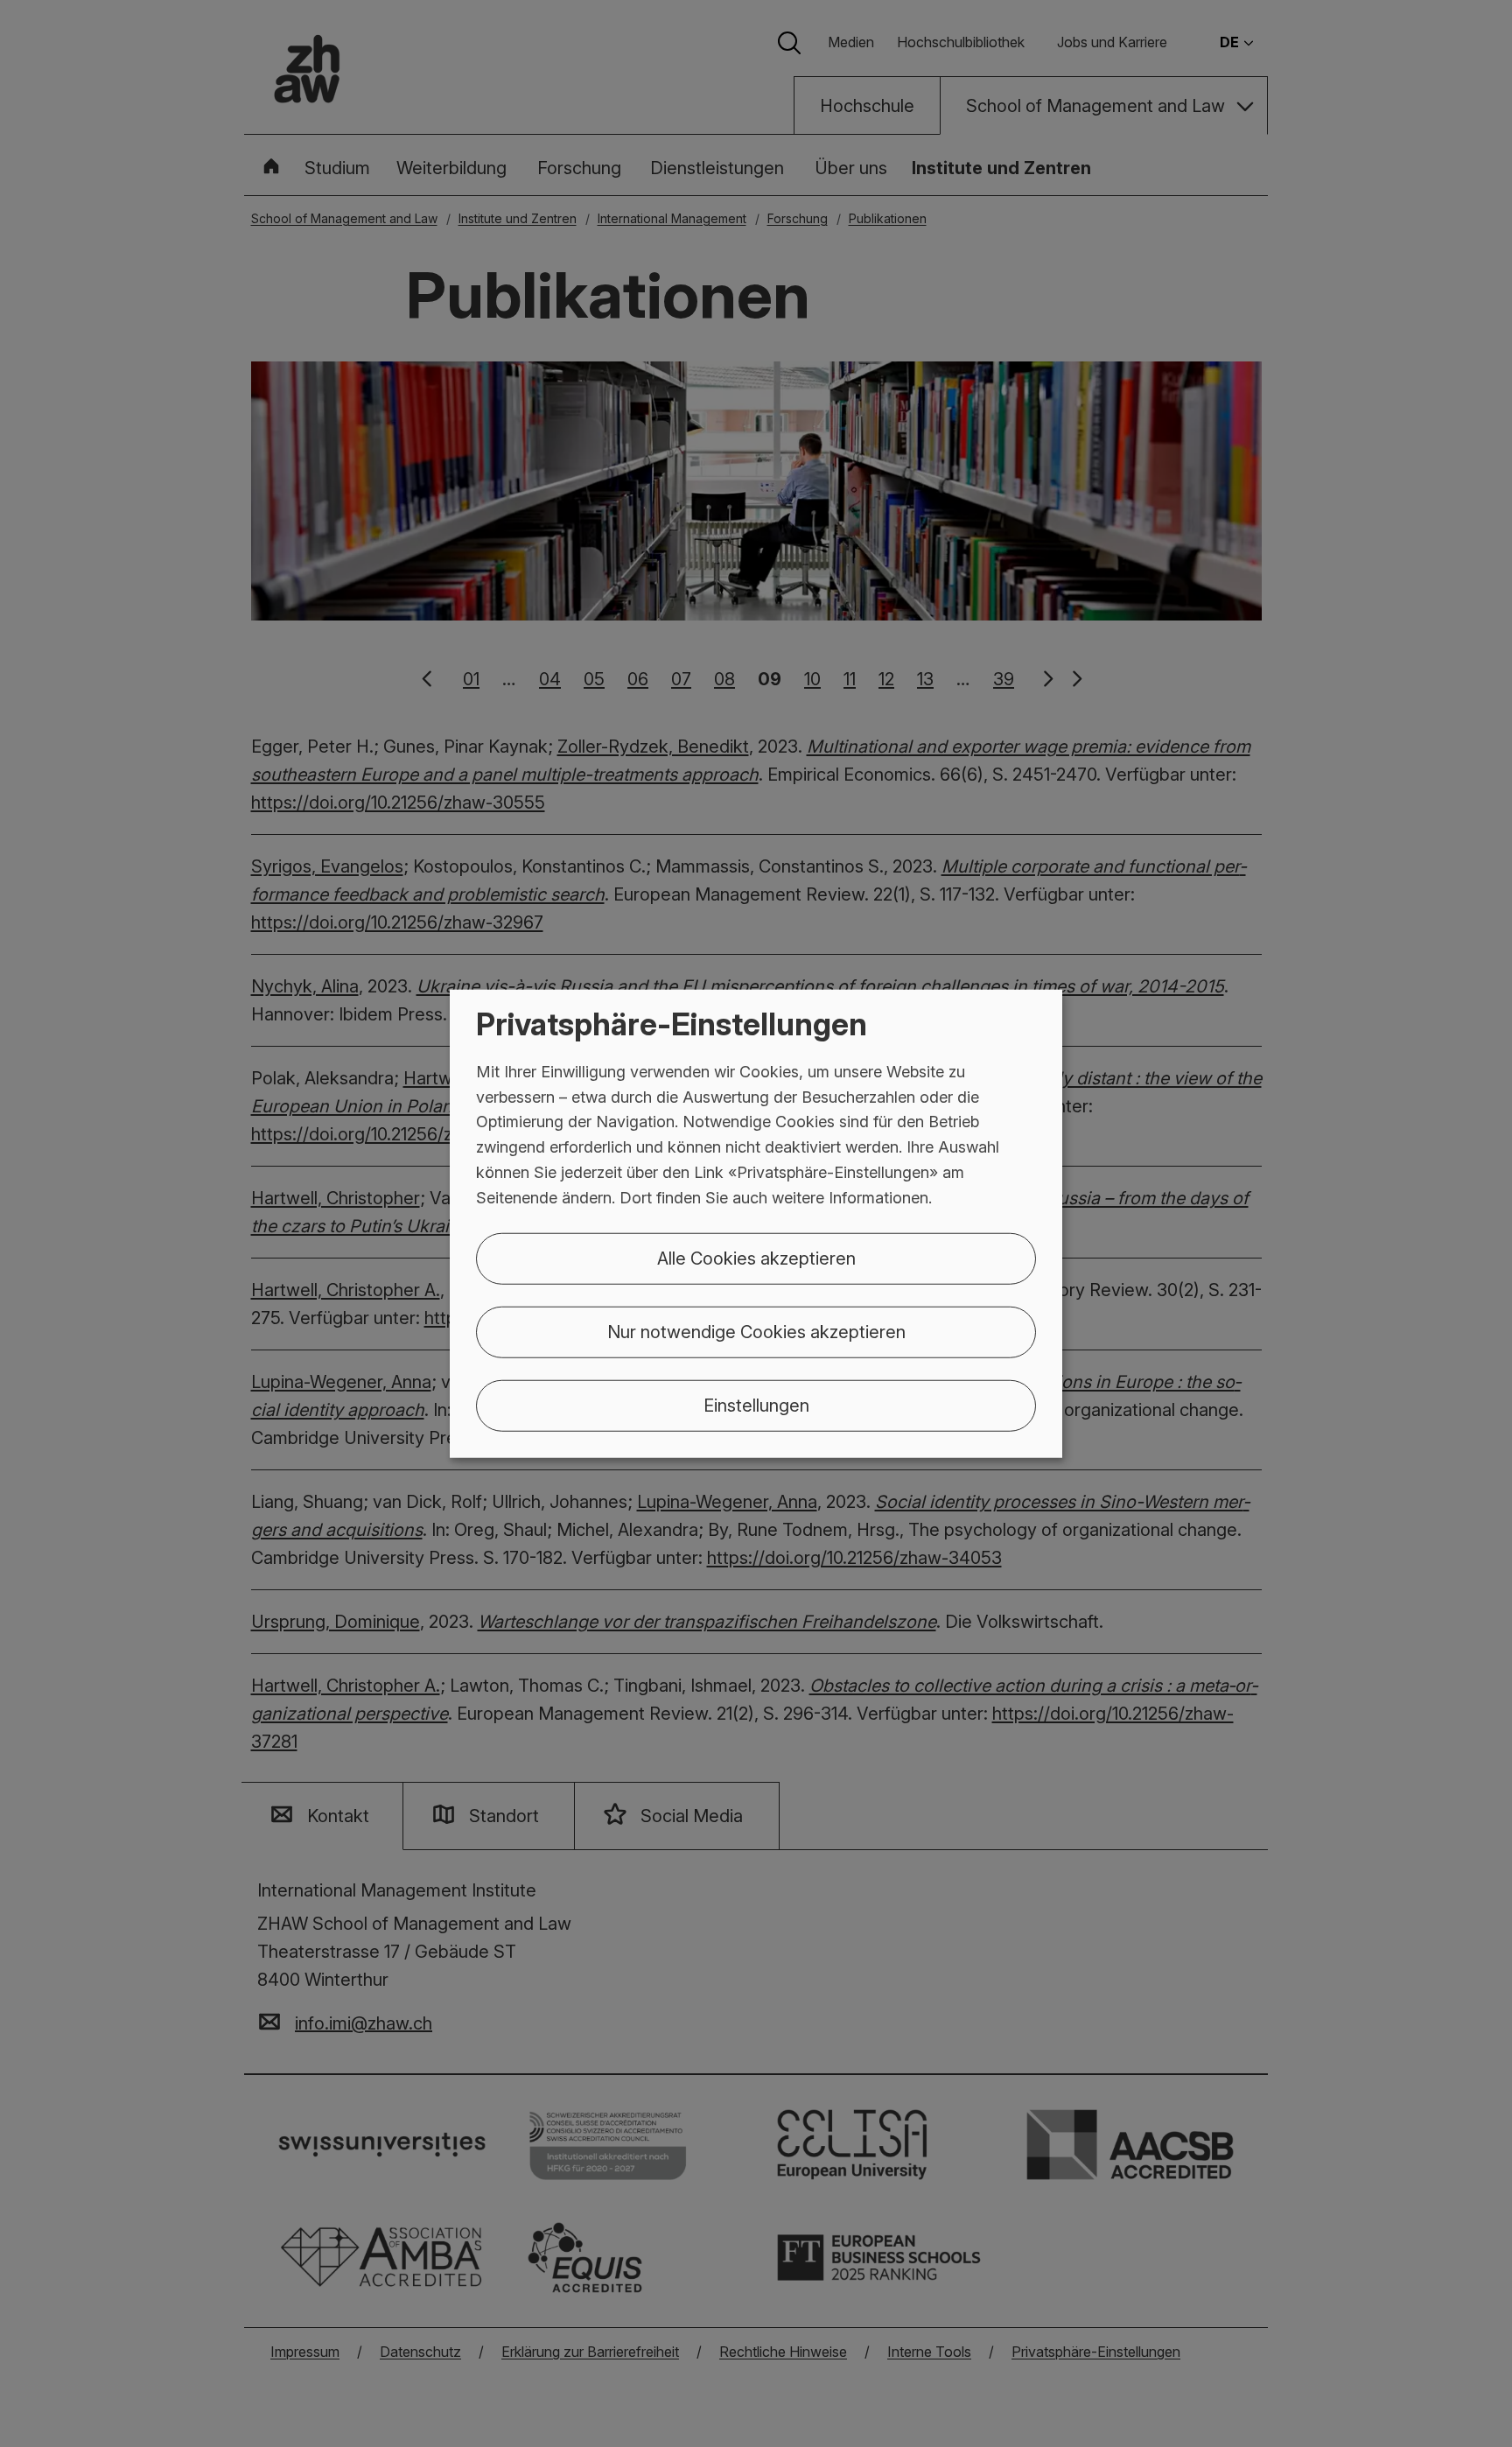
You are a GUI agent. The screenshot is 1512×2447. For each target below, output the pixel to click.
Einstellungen (756, 1405)
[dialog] (756, 1224)
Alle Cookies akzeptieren (756, 1258)
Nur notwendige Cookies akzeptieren (756, 1331)
